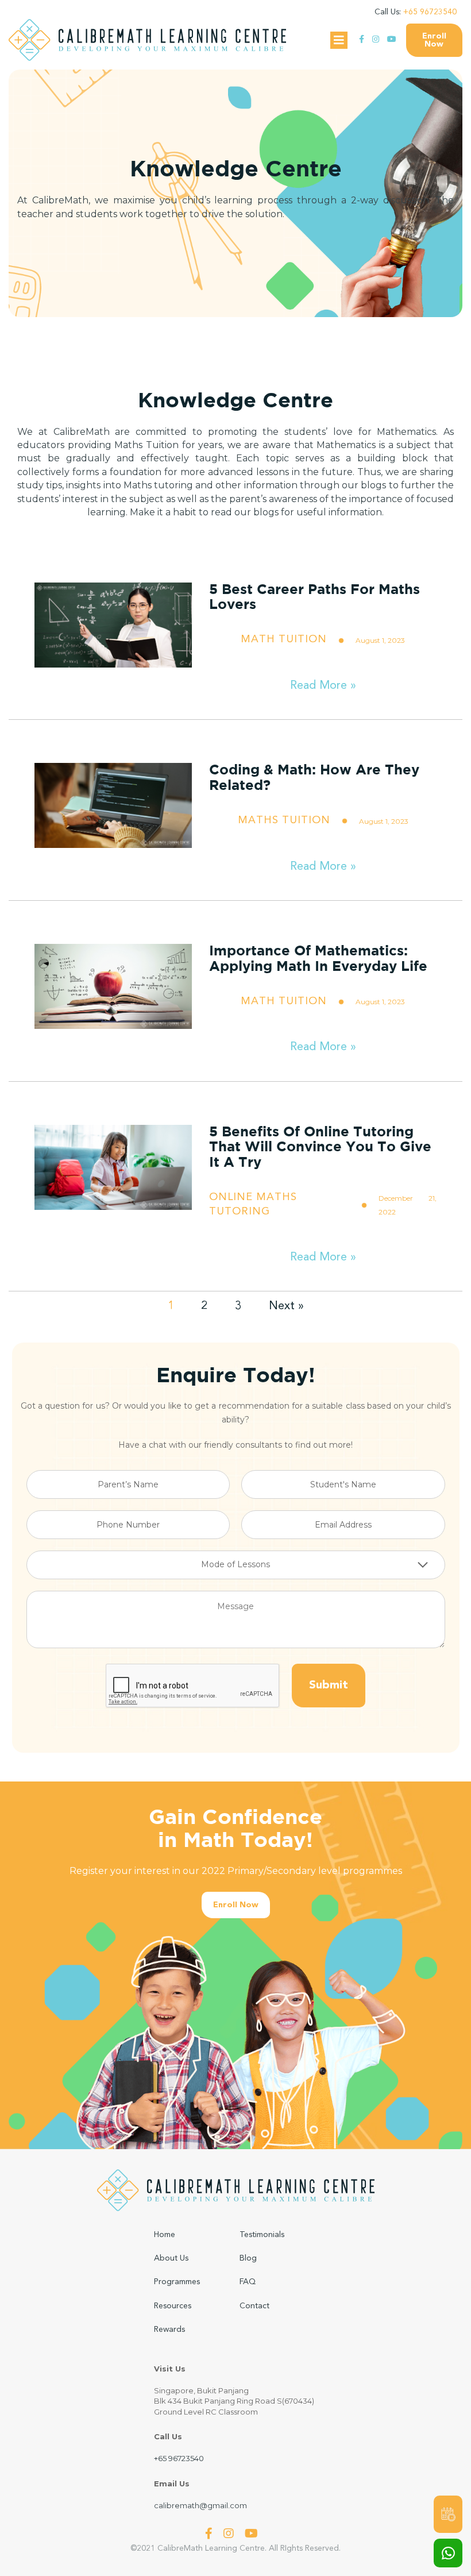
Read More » (323, 686)
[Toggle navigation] (339, 40)
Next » (286, 1306)
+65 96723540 (430, 12)
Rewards (169, 2330)
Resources (173, 2306)
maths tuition (284, 820)
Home (165, 2235)
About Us (171, 2258)
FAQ (248, 2282)
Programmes (177, 2282)
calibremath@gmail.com (200, 2505)
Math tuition (284, 639)
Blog (248, 2258)
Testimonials (262, 2235)
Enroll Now (236, 1905)
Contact (254, 2306)
